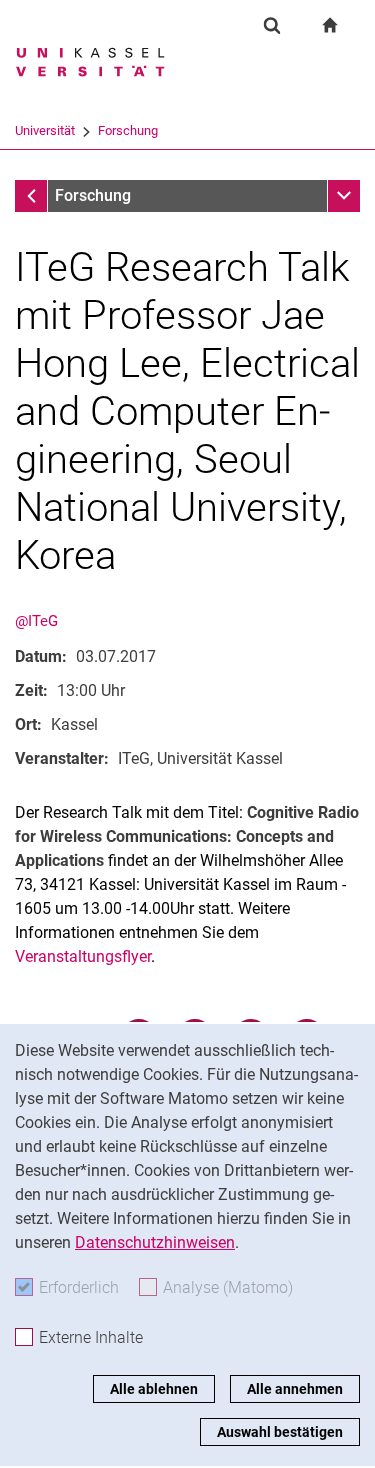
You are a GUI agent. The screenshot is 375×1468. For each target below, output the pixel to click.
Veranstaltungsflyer (83, 956)
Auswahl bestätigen (280, 1432)
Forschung (128, 130)
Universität (45, 130)
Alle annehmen (295, 1389)
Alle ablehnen (154, 1389)
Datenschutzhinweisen (155, 1242)
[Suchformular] (272, 25)
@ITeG (36, 621)
